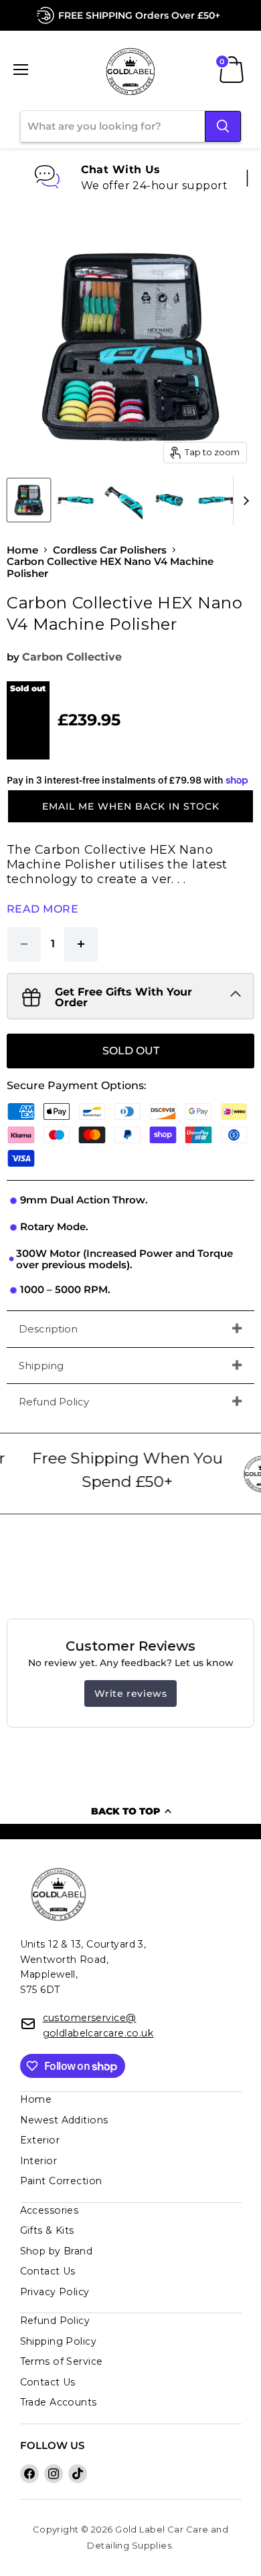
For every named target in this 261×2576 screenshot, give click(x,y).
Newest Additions (64, 2120)
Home (22, 550)
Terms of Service (62, 2361)
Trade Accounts (59, 2402)
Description (48, 1329)
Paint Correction (61, 2181)
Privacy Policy (55, 2292)
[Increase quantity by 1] (81, 944)
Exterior (40, 2140)
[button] (130, 806)
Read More (42, 909)
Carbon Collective (72, 657)
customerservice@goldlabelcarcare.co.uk (98, 2025)
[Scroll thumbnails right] (244, 501)
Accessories (50, 2210)
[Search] (223, 126)
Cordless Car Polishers (110, 550)
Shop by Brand (57, 2251)
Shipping (41, 1366)
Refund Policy (54, 1402)
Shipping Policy (59, 2341)
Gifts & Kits (47, 2230)
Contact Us (48, 2271)
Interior (39, 2161)
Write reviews (131, 1693)
